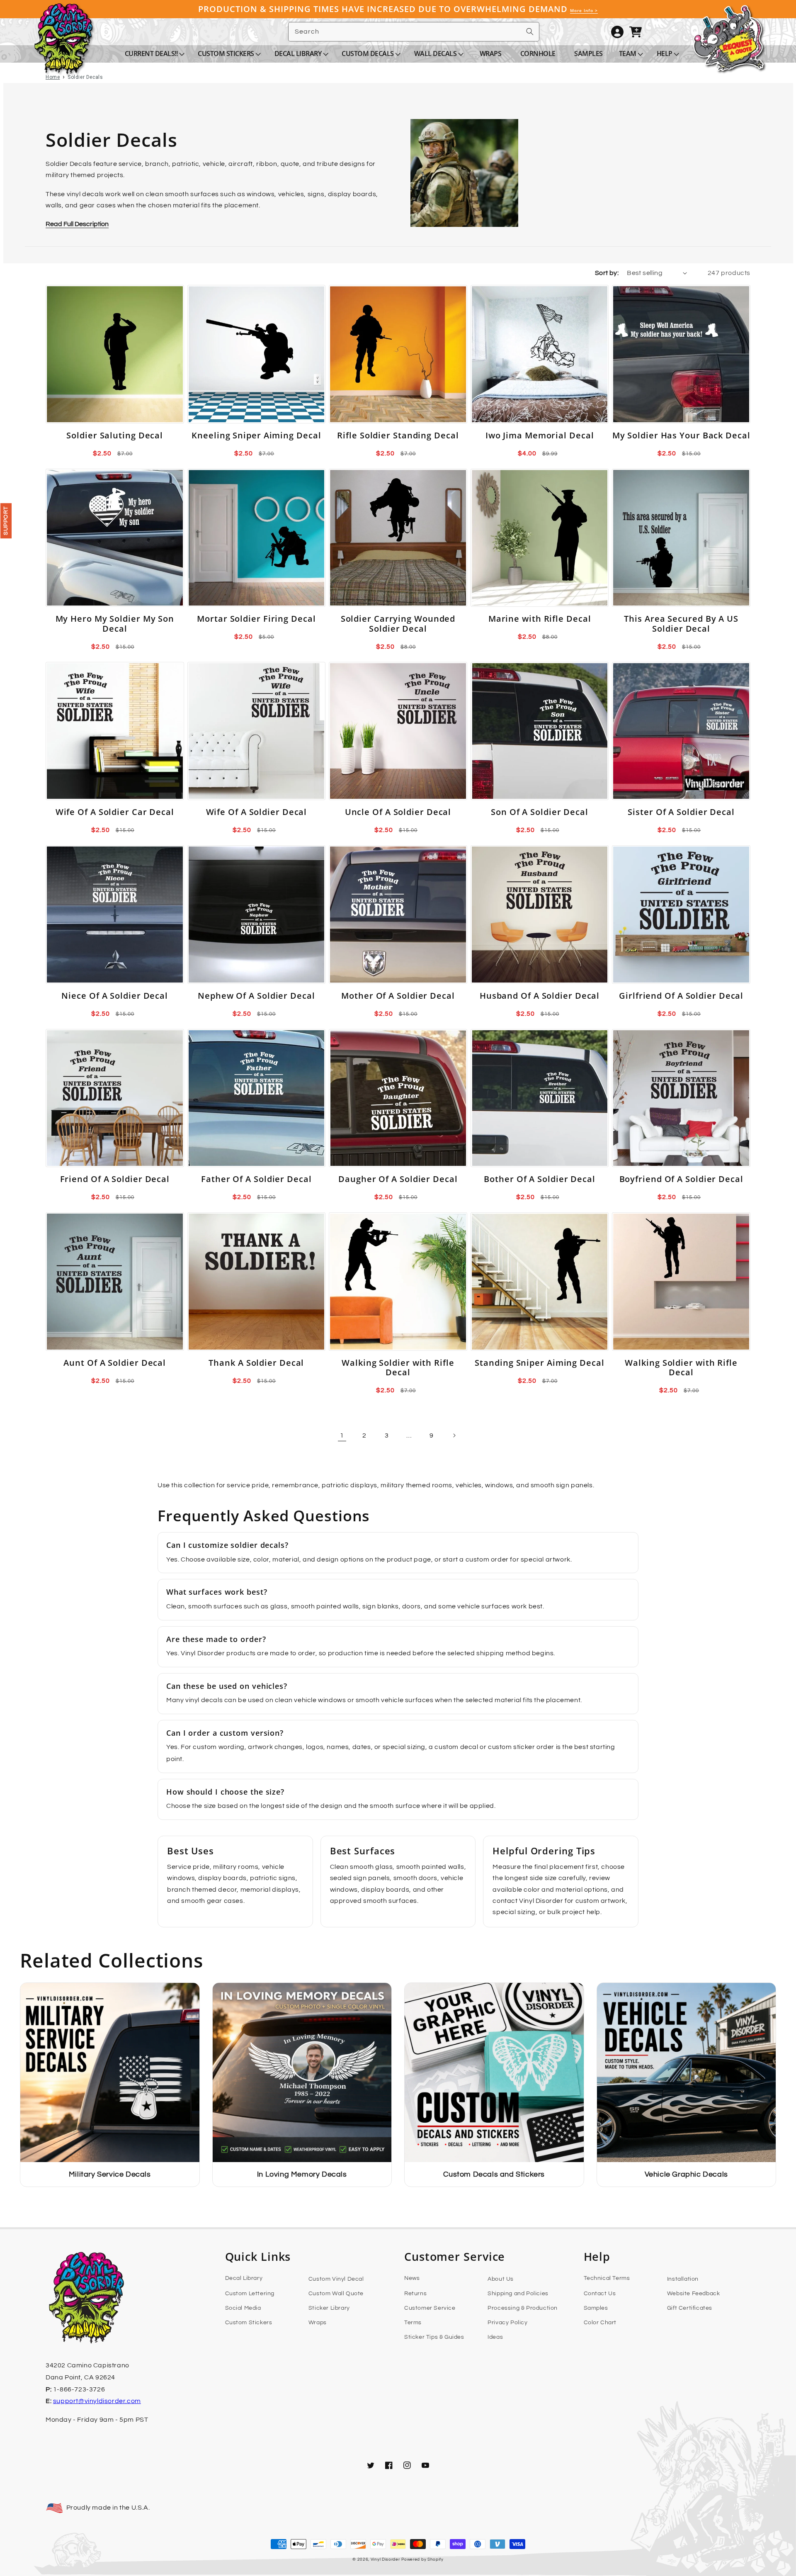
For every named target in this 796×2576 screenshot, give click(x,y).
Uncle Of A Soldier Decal (398, 812)
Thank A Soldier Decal (256, 1363)
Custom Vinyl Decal (336, 2279)
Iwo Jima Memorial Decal (540, 435)
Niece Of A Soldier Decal (115, 996)
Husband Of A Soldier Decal (540, 996)
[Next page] (454, 1435)
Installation (683, 2279)
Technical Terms (607, 2278)
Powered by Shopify (422, 2559)
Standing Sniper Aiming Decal (539, 1363)
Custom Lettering (250, 2294)
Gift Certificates (690, 2308)
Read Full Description (77, 224)
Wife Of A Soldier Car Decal (115, 812)
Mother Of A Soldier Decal (398, 996)
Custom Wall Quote (336, 2294)
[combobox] (414, 32)
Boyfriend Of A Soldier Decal (681, 1179)
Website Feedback (694, 2294)
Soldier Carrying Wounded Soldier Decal (398, 624)
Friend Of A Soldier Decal (115, 1179)
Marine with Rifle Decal (540, 619)
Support (6, 521)
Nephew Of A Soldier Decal (256, 996)
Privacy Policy (507, 2323)
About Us (501, 2279)
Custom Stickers (249, 2323)
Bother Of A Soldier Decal (540, 1179)
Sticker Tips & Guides (434, 2337)
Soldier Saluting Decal (115, 435)
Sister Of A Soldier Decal (681, 812)
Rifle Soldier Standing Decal (398, 435)
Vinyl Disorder (385, 2559)
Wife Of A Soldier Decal (257, 812)
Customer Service (430, 2308)
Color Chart (600, 2323)
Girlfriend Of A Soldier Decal (681, 996)
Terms (413, 2323)
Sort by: (607, 273)
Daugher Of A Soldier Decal (398, 1179)
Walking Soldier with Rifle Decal (398, 1368)
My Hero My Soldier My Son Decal (115, 624)
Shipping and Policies (518, 2294)
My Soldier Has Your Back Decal (681, 435)
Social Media (243, 2308)
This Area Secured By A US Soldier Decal (681, 624)
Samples (596, 2308)
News (412, 2278)
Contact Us (600, 2294)
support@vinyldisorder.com (97, 2401)
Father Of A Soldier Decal (256, 1179)
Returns (415, 2294)
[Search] (530, 32)
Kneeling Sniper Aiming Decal (256, 435)
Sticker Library (329, 2308)
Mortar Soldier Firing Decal (256, 619)
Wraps (318, 2323)
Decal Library (244, 2278)
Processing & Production (523, 2308)
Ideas (495, 2337)
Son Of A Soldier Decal (540, 812)
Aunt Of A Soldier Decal (115, 1363)
